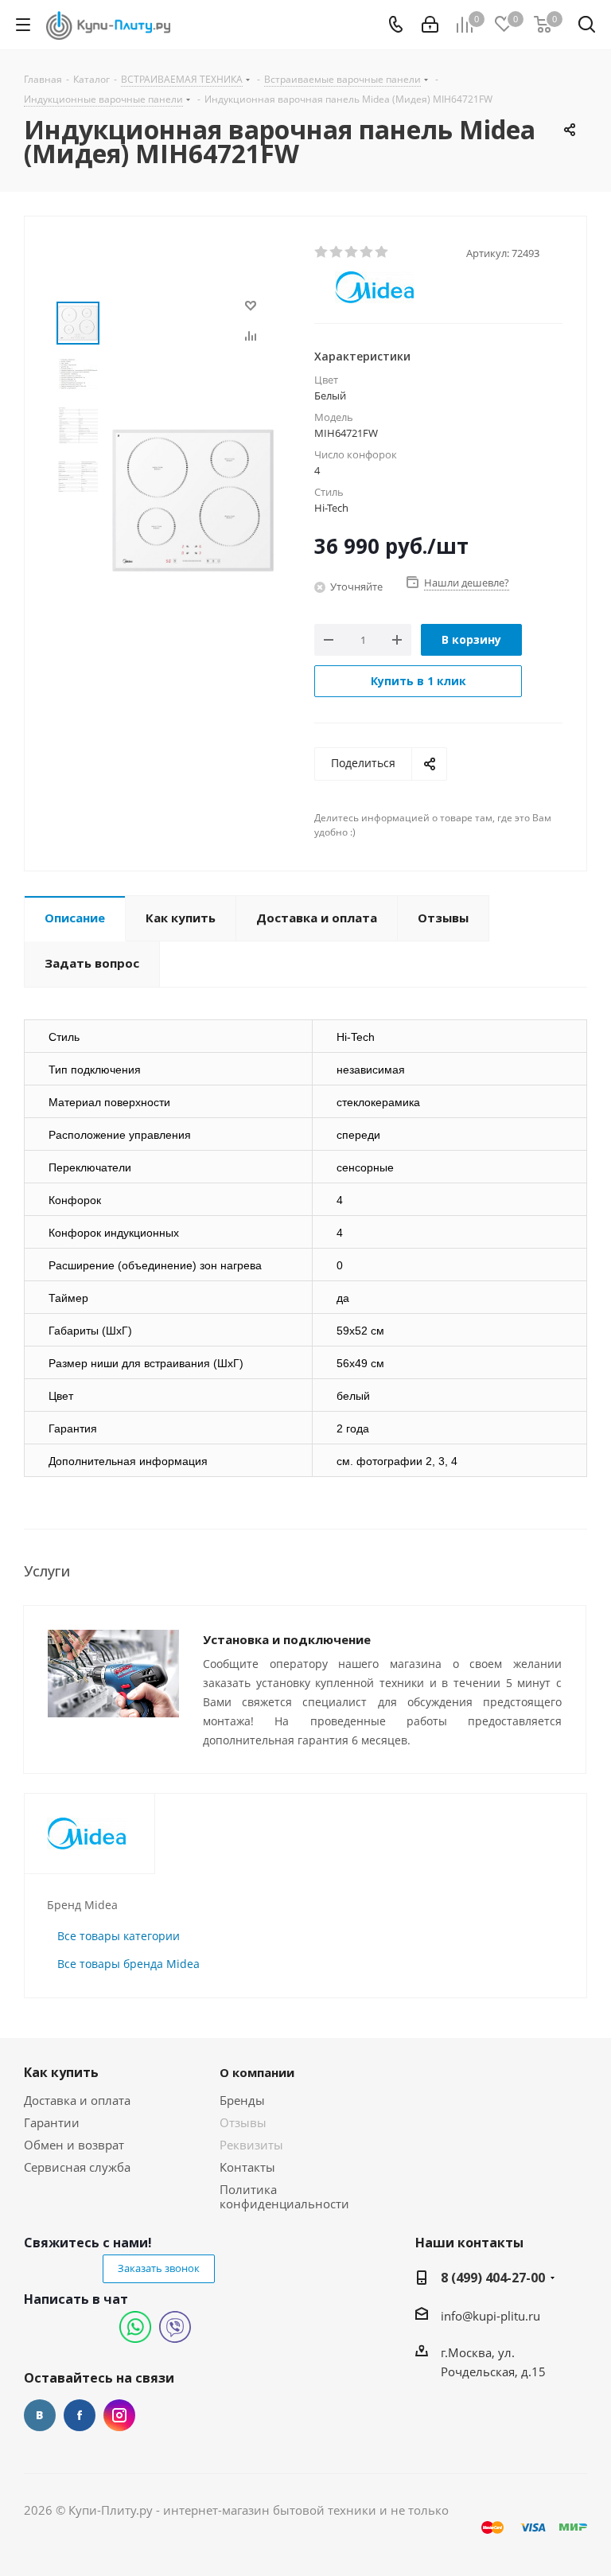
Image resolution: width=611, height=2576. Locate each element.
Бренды (242, 2100)
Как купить (61, 2072)
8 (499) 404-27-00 (493, 2278)
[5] (382, 252)
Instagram (119, 2415)
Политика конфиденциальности (284, 2196)
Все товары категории (119, 1936)
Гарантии (52, 2122)
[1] (322, 252)
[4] (367, 252)
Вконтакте (40, 2415)
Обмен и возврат (74, 2145)
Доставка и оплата (77, 2100)
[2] (337, 252)
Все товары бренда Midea (128, 1964)
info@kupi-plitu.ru (490, 2316)
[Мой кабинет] (430, 25)
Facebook (80, 2415)
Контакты (247, 2167)
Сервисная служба (77, 2167)
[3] (352, 252)
